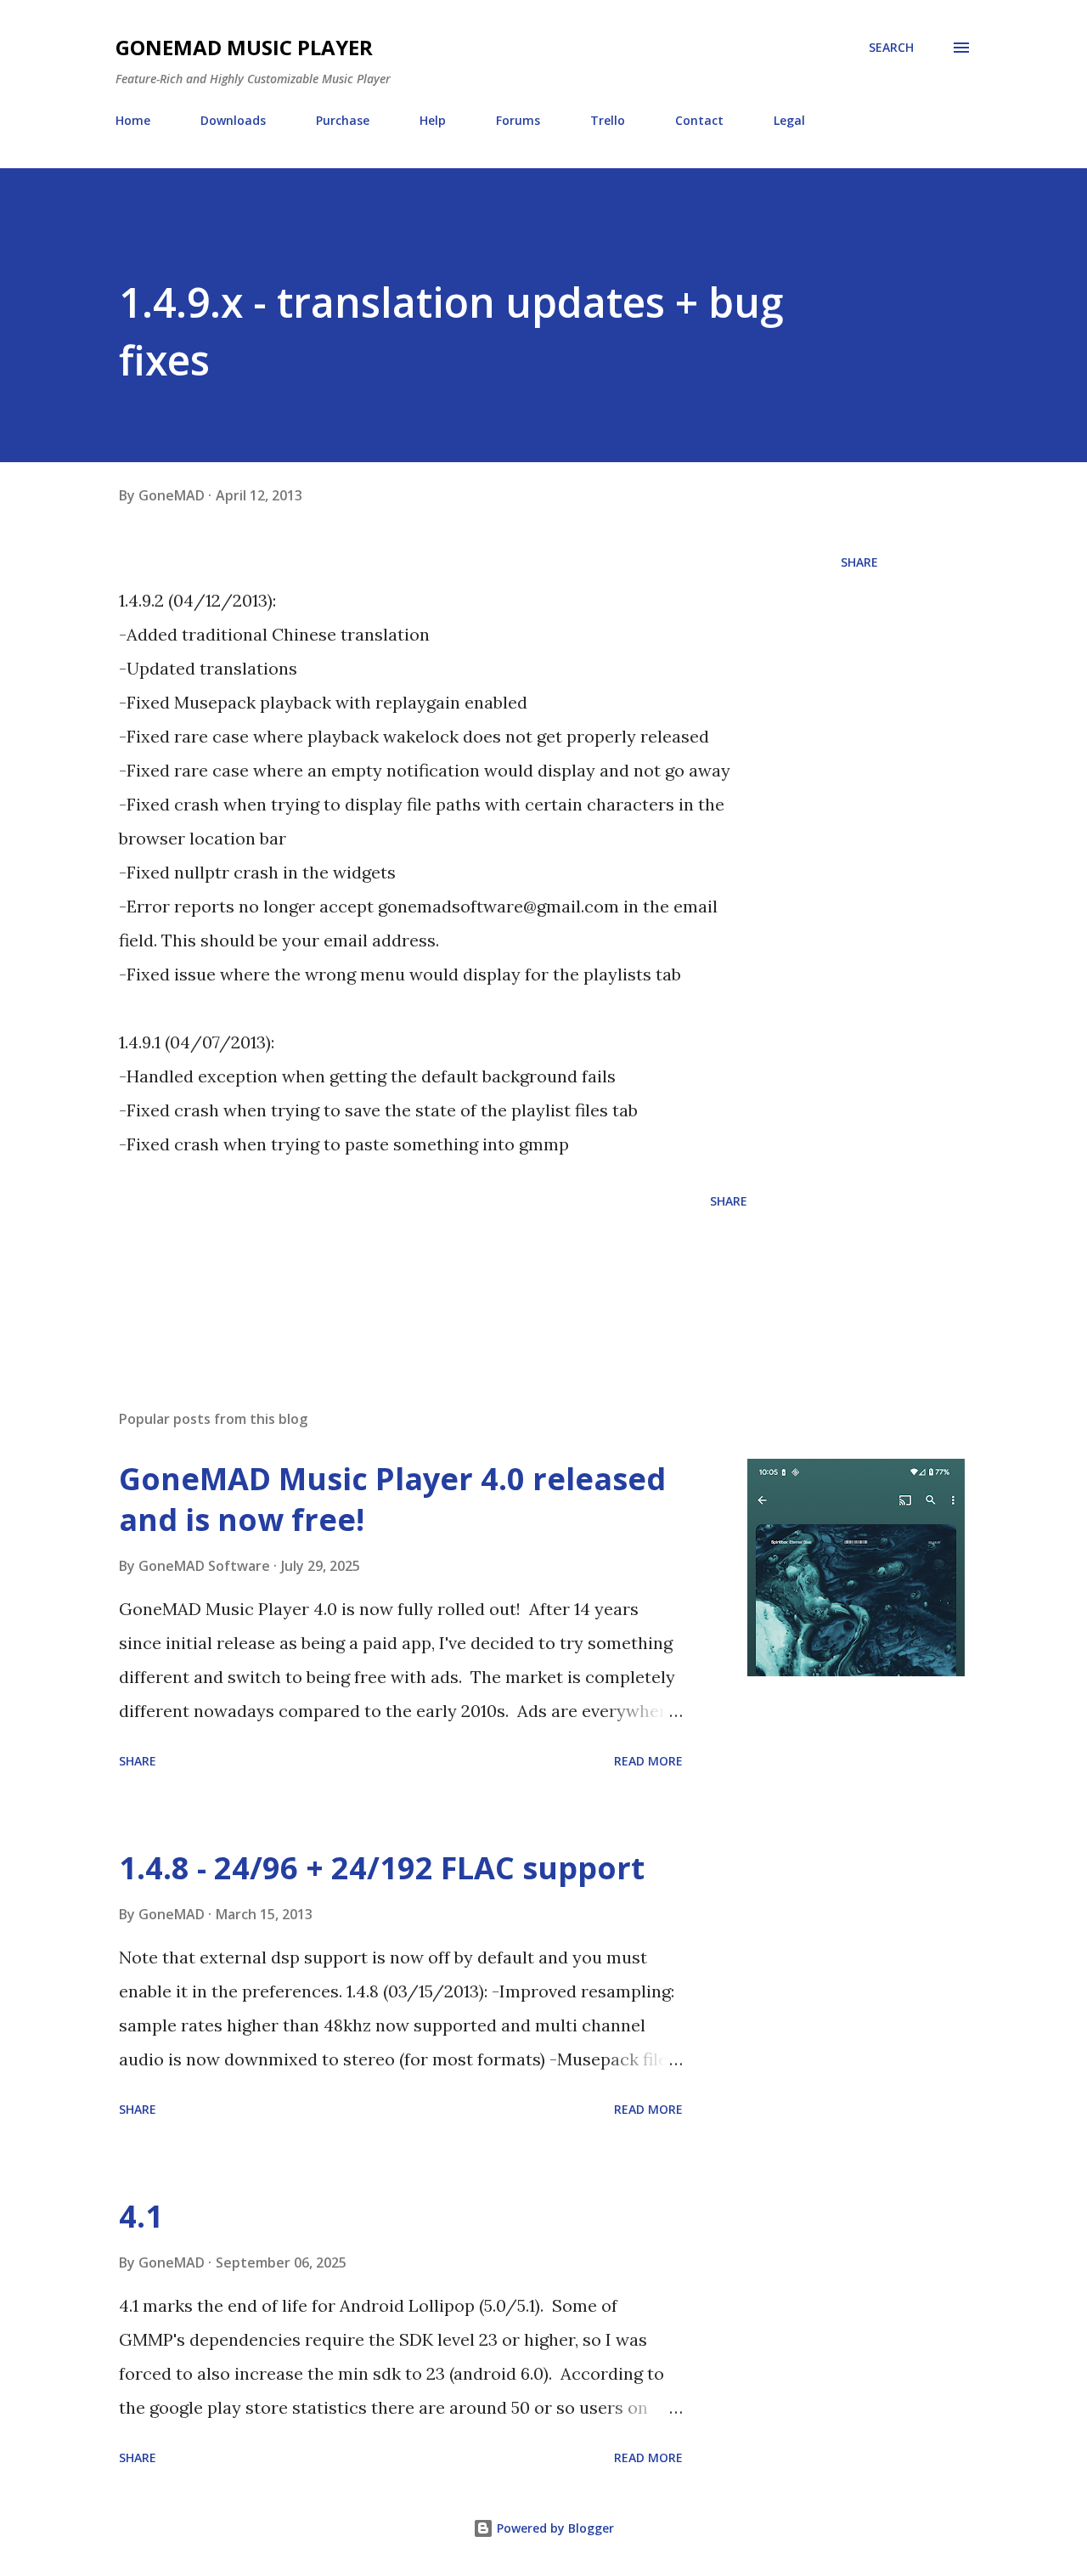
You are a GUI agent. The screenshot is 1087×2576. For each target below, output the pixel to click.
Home (133, 120)
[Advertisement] (428, 1274)
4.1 (141, 2216)
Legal (789, 120)
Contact (699, 120)
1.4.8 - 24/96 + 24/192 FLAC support (382, 1868)
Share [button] (859, 562)
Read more (648, 1761)
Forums (518, 120)
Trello (608, 120)
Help (433, 120)
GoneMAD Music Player (244, 47)
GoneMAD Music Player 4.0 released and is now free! (392, 1499)
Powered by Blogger (554, 2528)
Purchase (343, 120)
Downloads (233, 120)
